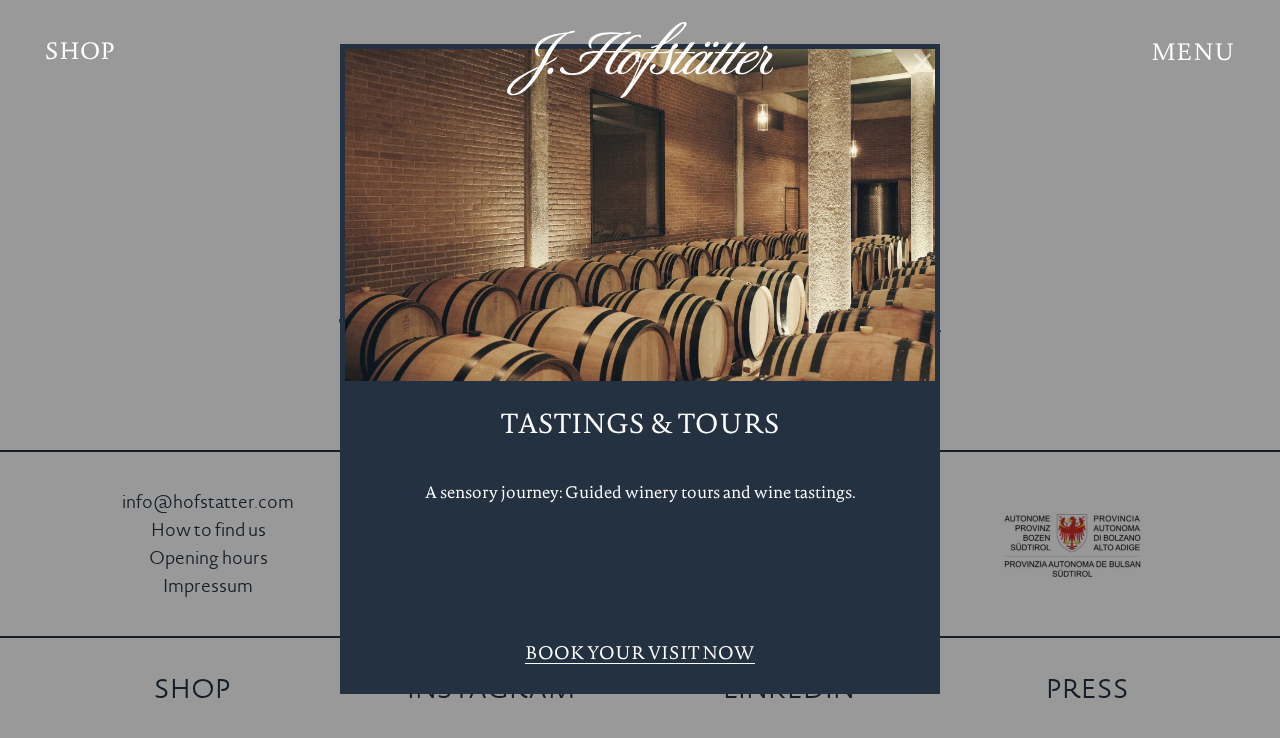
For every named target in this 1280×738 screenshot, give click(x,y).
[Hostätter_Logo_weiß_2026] (640, 60)
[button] (1193, 55)
